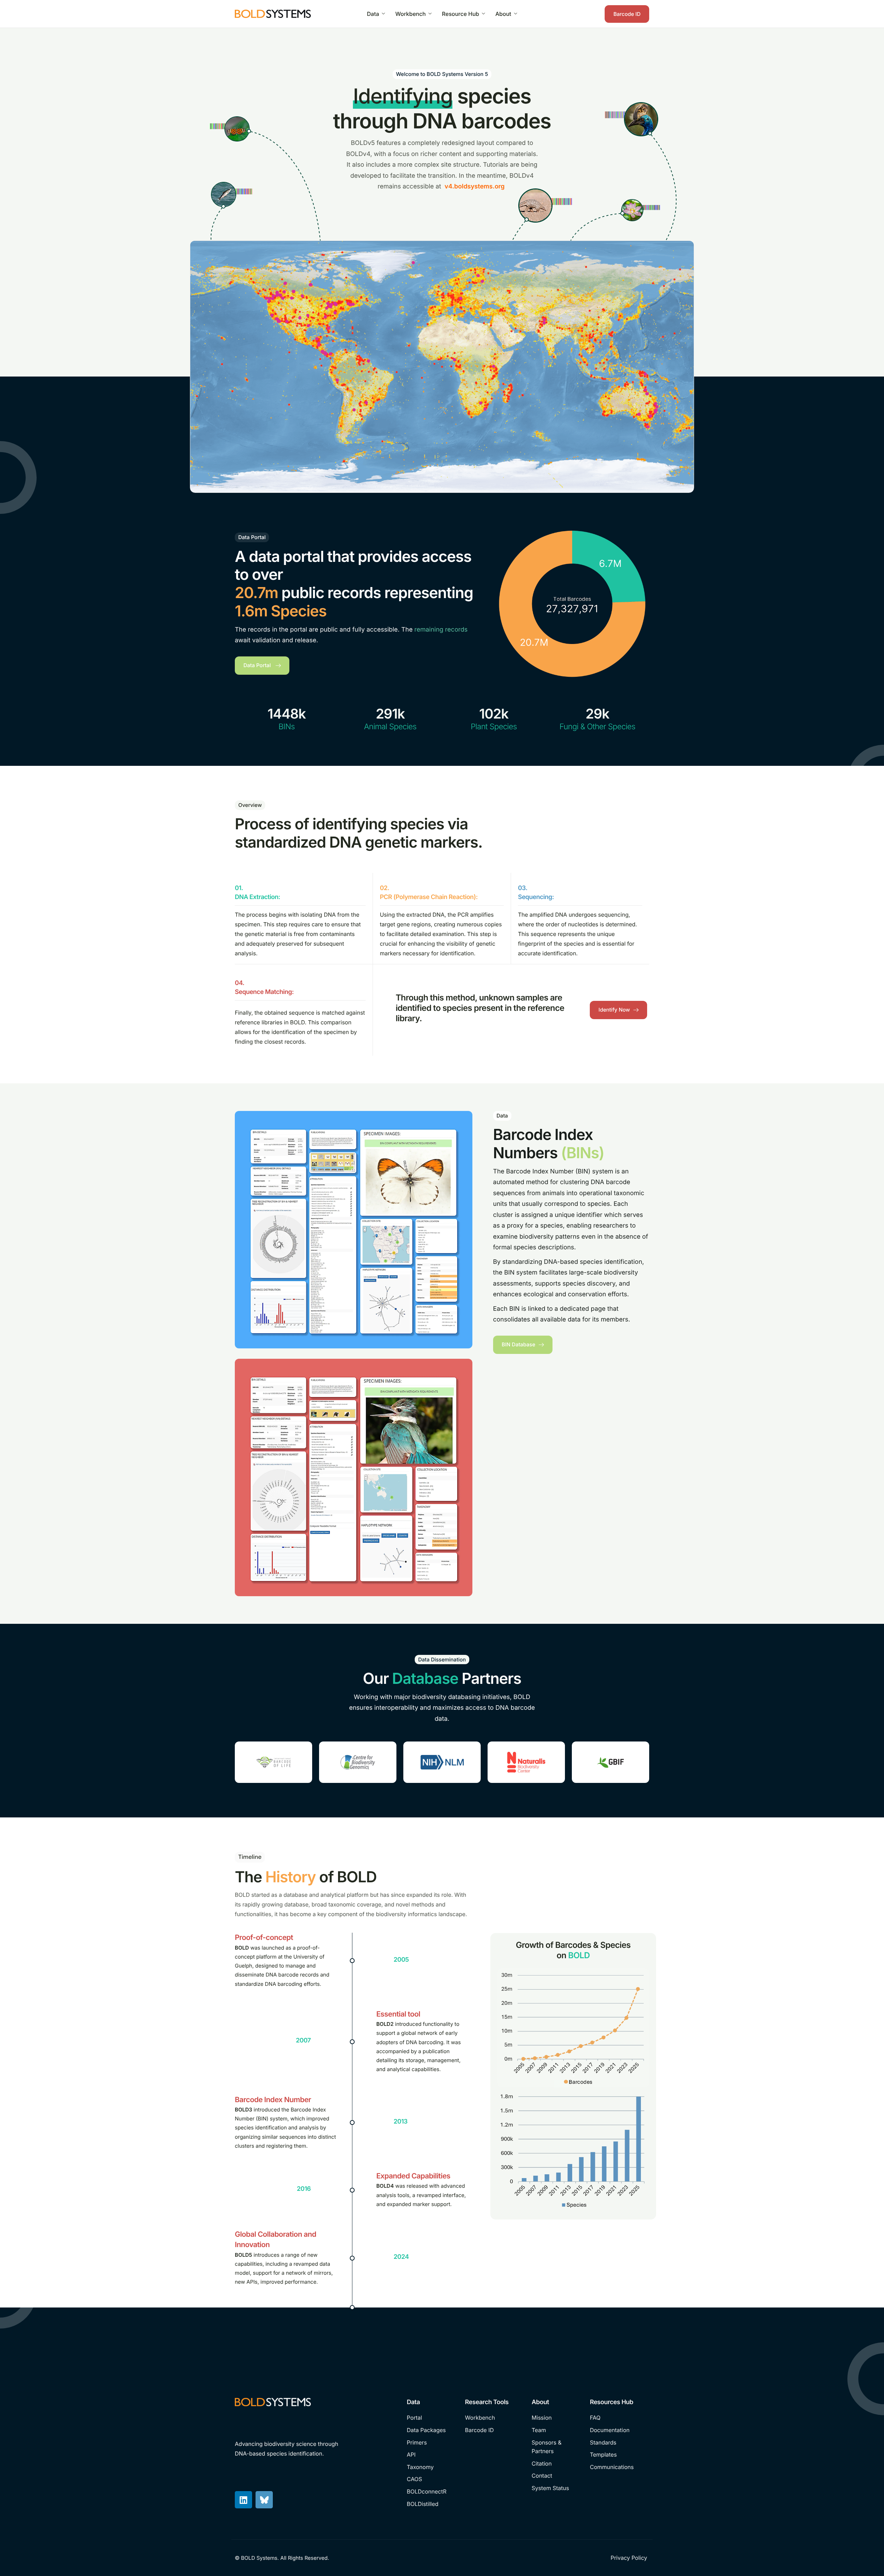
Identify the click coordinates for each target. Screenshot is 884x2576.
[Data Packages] (431, 2430)
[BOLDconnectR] (431, 2492)
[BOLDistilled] (431, 2504)
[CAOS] (431, 2479)
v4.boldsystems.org (475, 187)
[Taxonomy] (431, 2467)
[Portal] (431, 2418)
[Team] (556, 2430)
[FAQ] (618, 2418)
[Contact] (556, 2476)
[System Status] (556, 2488)
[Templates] (618, 2455)
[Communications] (618, 2467)
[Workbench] (493, 2418)
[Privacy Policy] (630, 2558)
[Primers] (431, 2443)
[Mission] (556, 2418)
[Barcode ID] (493, 2430)
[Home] (273, 13)
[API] (431, 2455)
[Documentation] (618, 2430)
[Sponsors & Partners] (556, 2447)
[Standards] (618, 2443)
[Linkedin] (243, 2500)
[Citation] (556, 2464)
